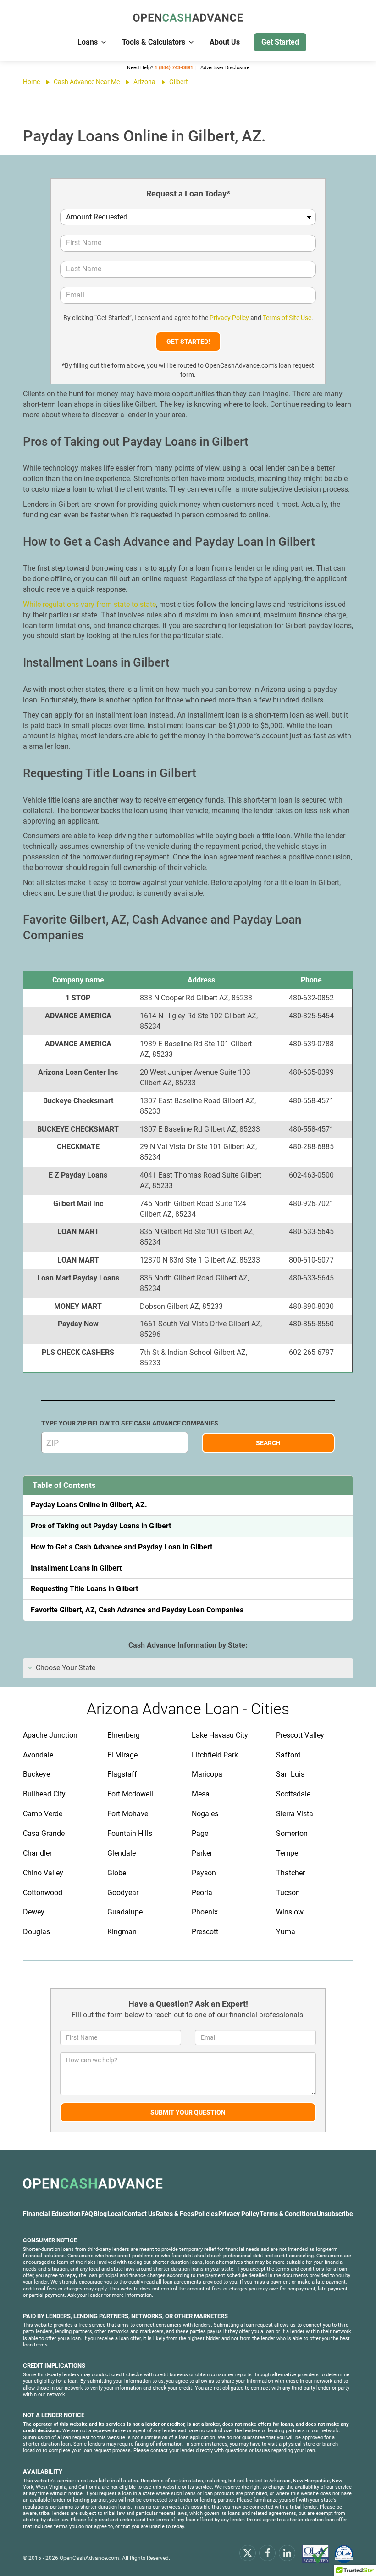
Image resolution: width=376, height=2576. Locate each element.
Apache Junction (50, 1735)
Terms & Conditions (288, 2214)
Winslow (290, 1912)
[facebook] (267, 2553)
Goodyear (123, 1893)
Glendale (122, 1853)
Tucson (288, 1893)
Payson (204, 1873)
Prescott (205, 1932)
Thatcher (290, 1873)
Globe (117, 1873)
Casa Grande (44, 1833)
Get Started (280, 42)
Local (115, 2214)
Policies (206, 2214)
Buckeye (36, 1774)
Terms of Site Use (287, 318)
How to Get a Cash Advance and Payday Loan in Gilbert (122, 1547)
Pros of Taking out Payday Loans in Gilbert (101, 1526)
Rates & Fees (175, 2214)
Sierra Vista (295, 1814)
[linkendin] (287, 2553)
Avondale (38, 1755)
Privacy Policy (229, 318)
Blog (100, 2214)
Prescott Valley (300, 1735)
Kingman (122, 1932)
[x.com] (248, 2553)
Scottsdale (293, 1794)
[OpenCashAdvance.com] (188, 18)
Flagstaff (122, 1774)
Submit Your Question (188, 2112)
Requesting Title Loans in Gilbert (84, 1589)
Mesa (201, 1794)
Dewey (34, 1912)
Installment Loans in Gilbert (76, 1568)
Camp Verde (43, 1814)
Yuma (286, 1932)
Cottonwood (43, 1893)
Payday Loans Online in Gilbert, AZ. (89, 1505)
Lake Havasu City (220, 1735)
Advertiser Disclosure (225, 68)
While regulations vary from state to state (89, 604)
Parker (202, 1853)
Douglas (36, 1932)
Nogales (205, 1814)
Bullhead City (44, 1794)
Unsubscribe (335, 2214)
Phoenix (205, 1912)
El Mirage (122, 1755)
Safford (288, 1755)
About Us (225, 42)
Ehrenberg (124, 1735)
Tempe (287, 1853)
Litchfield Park (215, 1755)
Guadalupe (125, 1912)
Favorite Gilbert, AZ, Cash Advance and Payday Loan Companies (137, 1610)
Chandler (37, 1853)
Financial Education (52, 2214)
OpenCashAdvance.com (89, 2558)
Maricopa (207, 1774)
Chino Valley (43, 1873)
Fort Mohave (128, 1814)
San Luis (290, 1774)
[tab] (188, 1668)
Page (200, 1833)
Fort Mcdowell (130, 1794)
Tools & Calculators (154, 42)
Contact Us (140, 2214)
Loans (88, 42)
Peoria (202, 1893)
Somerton (292, 1833)
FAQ (87, 2214)
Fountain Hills (130, 1833)
